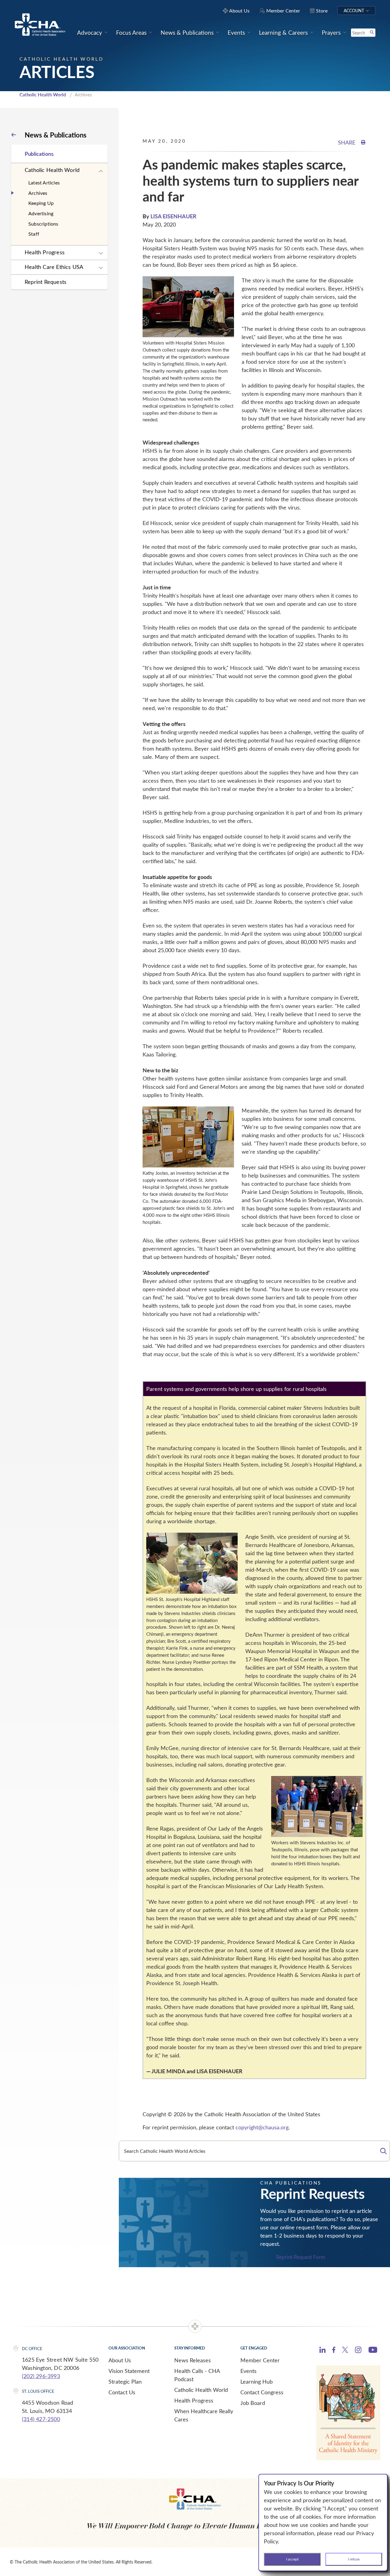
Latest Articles (44, 182)
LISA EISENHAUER (174, 216)
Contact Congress (262, 2392)
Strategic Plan (125, 2381)
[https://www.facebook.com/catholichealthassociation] (334, 2351)
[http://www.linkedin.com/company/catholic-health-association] (323, 2351)
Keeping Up (41, 203)
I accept (292, 2559)
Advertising (41, 213)
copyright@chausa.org (262, 2127)
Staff (34, 234)
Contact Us (122, 2392)
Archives (38, 193)
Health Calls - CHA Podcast (197, 2375)
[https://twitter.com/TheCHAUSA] (345, 2351)
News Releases (193, 2360)
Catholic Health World (43, 95)
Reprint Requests (46, 282)
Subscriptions (43, 224)
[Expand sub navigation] (101, 171)
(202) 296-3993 (41, 2376)
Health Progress (45, 252)
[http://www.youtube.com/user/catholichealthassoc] (373, 2351)
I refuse (354, 2559)
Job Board (253, 2403)
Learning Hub (257, 2381)
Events (248, 2371)
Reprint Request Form (301, 2257)
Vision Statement (129, 2371)
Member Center (260, 2360)
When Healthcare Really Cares (204, 2415)
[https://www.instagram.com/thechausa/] (358, 2351)
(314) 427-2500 (41, 2419)
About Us (120, 2360)
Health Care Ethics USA (54, 267)
